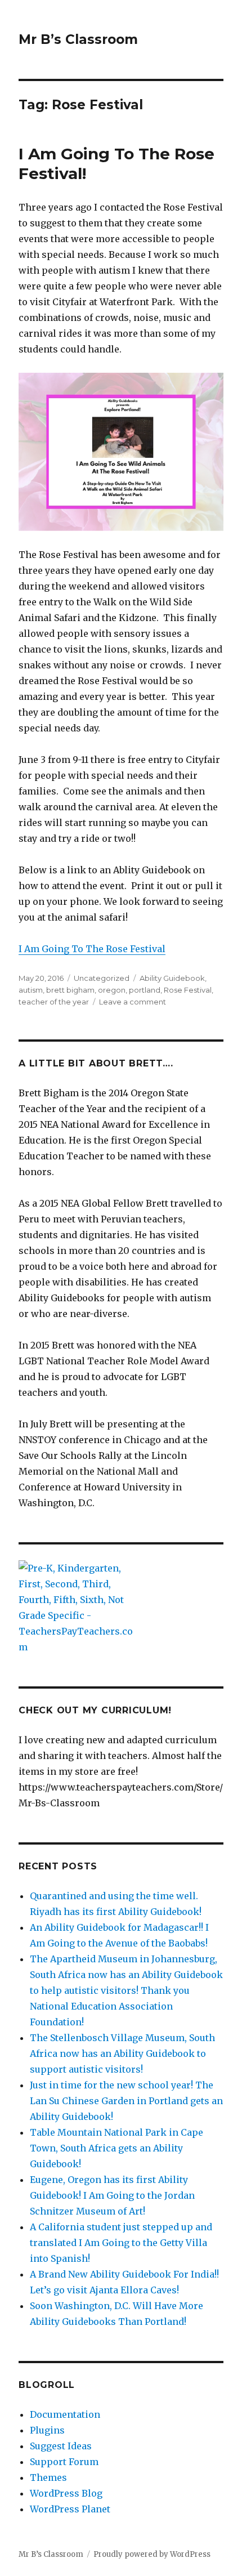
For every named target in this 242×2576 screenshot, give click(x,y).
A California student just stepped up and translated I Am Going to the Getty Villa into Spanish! (121, 2243)
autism (31, 990)
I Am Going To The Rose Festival (92, 949)
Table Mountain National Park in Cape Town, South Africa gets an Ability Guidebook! (116, 2148)
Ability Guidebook (172, 978)
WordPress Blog (66, 2493)
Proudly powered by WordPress (152, 2554)
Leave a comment (133, 1002)
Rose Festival (188, 990)
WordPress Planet (70, 2509)
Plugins (47, 2430)
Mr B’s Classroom (78, 39)
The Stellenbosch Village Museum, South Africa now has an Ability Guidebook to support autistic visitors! (122, 2053)
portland (145, 990)
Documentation (65, 2414)
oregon (112, 990)
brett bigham (70, 990)
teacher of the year (54, 1002)
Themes (48, 2477)
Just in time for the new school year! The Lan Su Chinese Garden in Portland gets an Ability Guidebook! (126, 2101)
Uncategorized (102, 978)
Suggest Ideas (61, 2446)
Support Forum (64, 2462)
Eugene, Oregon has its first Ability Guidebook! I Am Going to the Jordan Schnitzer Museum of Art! (112, 2195)
